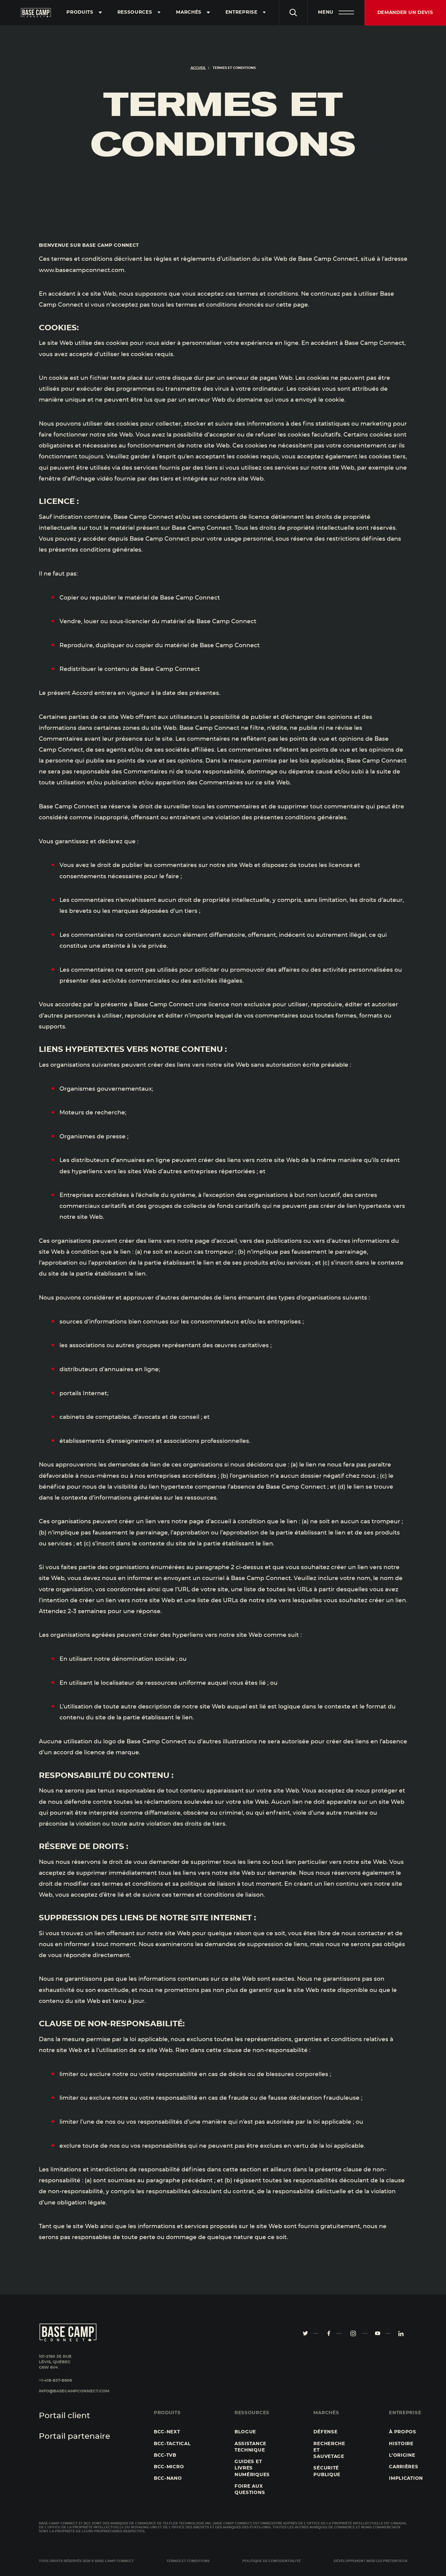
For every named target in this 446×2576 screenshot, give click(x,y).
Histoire (401, 2444)
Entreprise (242, 12)
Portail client (64, 2416)
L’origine (402, 2455)
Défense (325, 2432)
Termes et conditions (188, 2561)
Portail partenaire (74, 2437)
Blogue (245, 2432)
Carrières (404, 2467)
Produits (80, 12)
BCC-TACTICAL (172, 2444)
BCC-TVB (165, 2455)
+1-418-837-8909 (55, 2381)
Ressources (135, 12)
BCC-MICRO (169, 2467)
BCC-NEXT (167, 2432)
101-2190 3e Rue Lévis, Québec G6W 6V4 (55, 2362)
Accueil (198, 68)
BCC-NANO (168, 2478)
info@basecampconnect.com (74, 2391)
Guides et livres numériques (252, 2468)
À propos (403, 2432)
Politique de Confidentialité (272, 2561)
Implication (406, 2478)
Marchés (189, 12)
